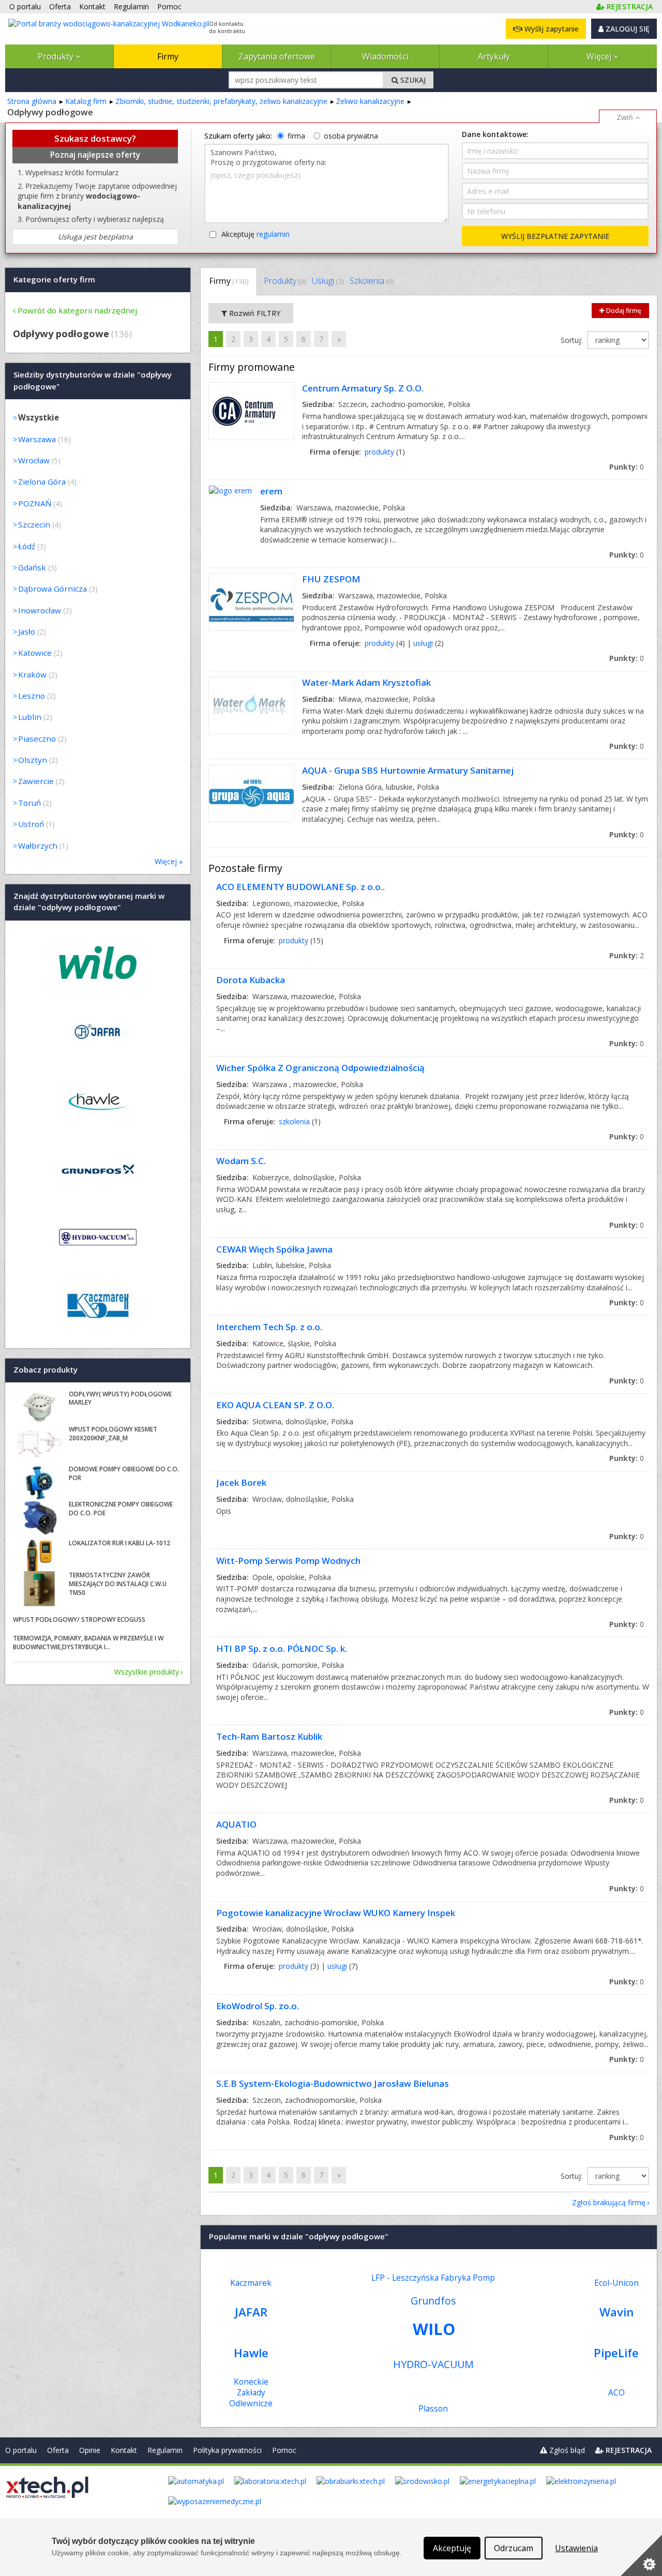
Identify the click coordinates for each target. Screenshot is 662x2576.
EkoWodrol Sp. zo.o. (258, 2006)
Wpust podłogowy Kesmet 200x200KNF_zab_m (113, 1434)
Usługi (328, 281)
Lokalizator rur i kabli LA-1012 (119, 1543)
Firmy (168, 56)
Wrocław (34, 460)
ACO (616, 2393)
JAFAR (251, 2312)
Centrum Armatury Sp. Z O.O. (363, 388)
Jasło (27, 631)
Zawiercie (36, 781)
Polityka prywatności (227, 2450)
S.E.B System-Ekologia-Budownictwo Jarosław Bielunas (333, 2083)
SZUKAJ (412, 80)
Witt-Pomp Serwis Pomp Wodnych (288, 1561)
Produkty (57, 56)
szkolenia (294, 1121)
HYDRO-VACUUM (433, 2364)
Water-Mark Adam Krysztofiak (366, 682)
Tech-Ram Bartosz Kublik (269, 1736)
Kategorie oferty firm (54, 279)
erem (271, 491)
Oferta (58, 2450)
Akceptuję (255, 234)
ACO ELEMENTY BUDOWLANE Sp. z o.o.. (300, 887)
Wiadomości (385, 56)
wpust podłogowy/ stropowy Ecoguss (79, 1620)
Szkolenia (372, 281)
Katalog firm (86, 101)
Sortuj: (573, 340)
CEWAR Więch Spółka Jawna (274, 1249)
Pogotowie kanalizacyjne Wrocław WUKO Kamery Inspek (336, 1913)
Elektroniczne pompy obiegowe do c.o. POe (121, 1509)
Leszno (32, 696)
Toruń (29, 803)
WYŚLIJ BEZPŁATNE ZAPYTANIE (555, 236)
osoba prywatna (351, 136)
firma (296, 136)
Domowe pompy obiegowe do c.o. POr (124, 1473)
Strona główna (32, 101)
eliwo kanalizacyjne (370, 101)
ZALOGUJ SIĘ (627, 29)
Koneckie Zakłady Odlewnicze (251, 2393)
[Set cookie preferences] (641, 2555)
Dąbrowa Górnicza (52, 589)
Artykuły (494, 56)
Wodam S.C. (241, 1161)
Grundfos (433, 2301)
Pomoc (284, 2450)
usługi (423, 643)
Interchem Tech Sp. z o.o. (269, 1327)
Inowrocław (40, 610)
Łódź (27, 546)
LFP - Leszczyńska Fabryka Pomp (433, 2278)
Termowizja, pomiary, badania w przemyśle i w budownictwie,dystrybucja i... (88, 1643)
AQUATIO (236, 1824)
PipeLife (616, 2353)
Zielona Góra (42, 481)
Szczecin (34, 524)
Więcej (600, 56)
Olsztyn (33, 760)
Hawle (251, 2353)
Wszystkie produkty (147, 1672)
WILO (434, 2329)
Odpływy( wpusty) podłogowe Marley (120, 1398)
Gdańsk (32, 567)
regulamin (273, 234)
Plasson (433, 2409)
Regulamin (165, 2450)
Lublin (30, 717)
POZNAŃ (35, 503)
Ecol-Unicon (616, 2283)
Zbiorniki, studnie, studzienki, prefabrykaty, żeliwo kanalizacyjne (221, 101)
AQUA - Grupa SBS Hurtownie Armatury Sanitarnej (408, 770)
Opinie (90, 2450)
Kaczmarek (251, 2283)
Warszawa (37, 439)
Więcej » (169, 861)
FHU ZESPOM (331, 579)
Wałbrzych (38, 846)
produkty (379, 452)
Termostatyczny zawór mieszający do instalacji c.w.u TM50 (118, 1584)
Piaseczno (37, 739)
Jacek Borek (241, 1482)
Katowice (35, 653)
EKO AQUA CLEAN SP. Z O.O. (275, 1405)
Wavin (616, 2312)
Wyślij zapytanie (551, 29)
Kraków (32, 674)
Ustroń (31, 824)
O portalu (21, 2450)
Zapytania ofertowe (277, 56)
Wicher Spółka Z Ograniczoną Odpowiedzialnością (320, 1068)
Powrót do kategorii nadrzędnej (77, 310)
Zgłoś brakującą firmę (609, 2202)
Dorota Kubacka (251, 980)
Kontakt (124, 2450)
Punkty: (627, 467)
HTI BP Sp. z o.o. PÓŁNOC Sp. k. (282, 1648)
